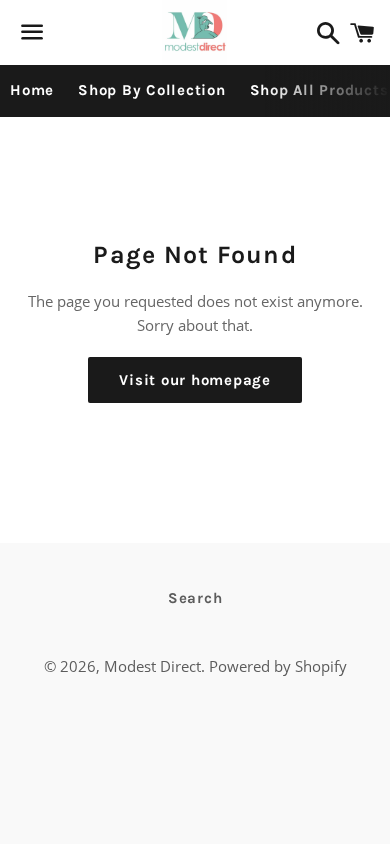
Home (32, 90)
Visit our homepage (195, 380)
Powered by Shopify (278, 666)
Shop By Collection (152, 90)
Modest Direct (152, 666)
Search (195, 598)
